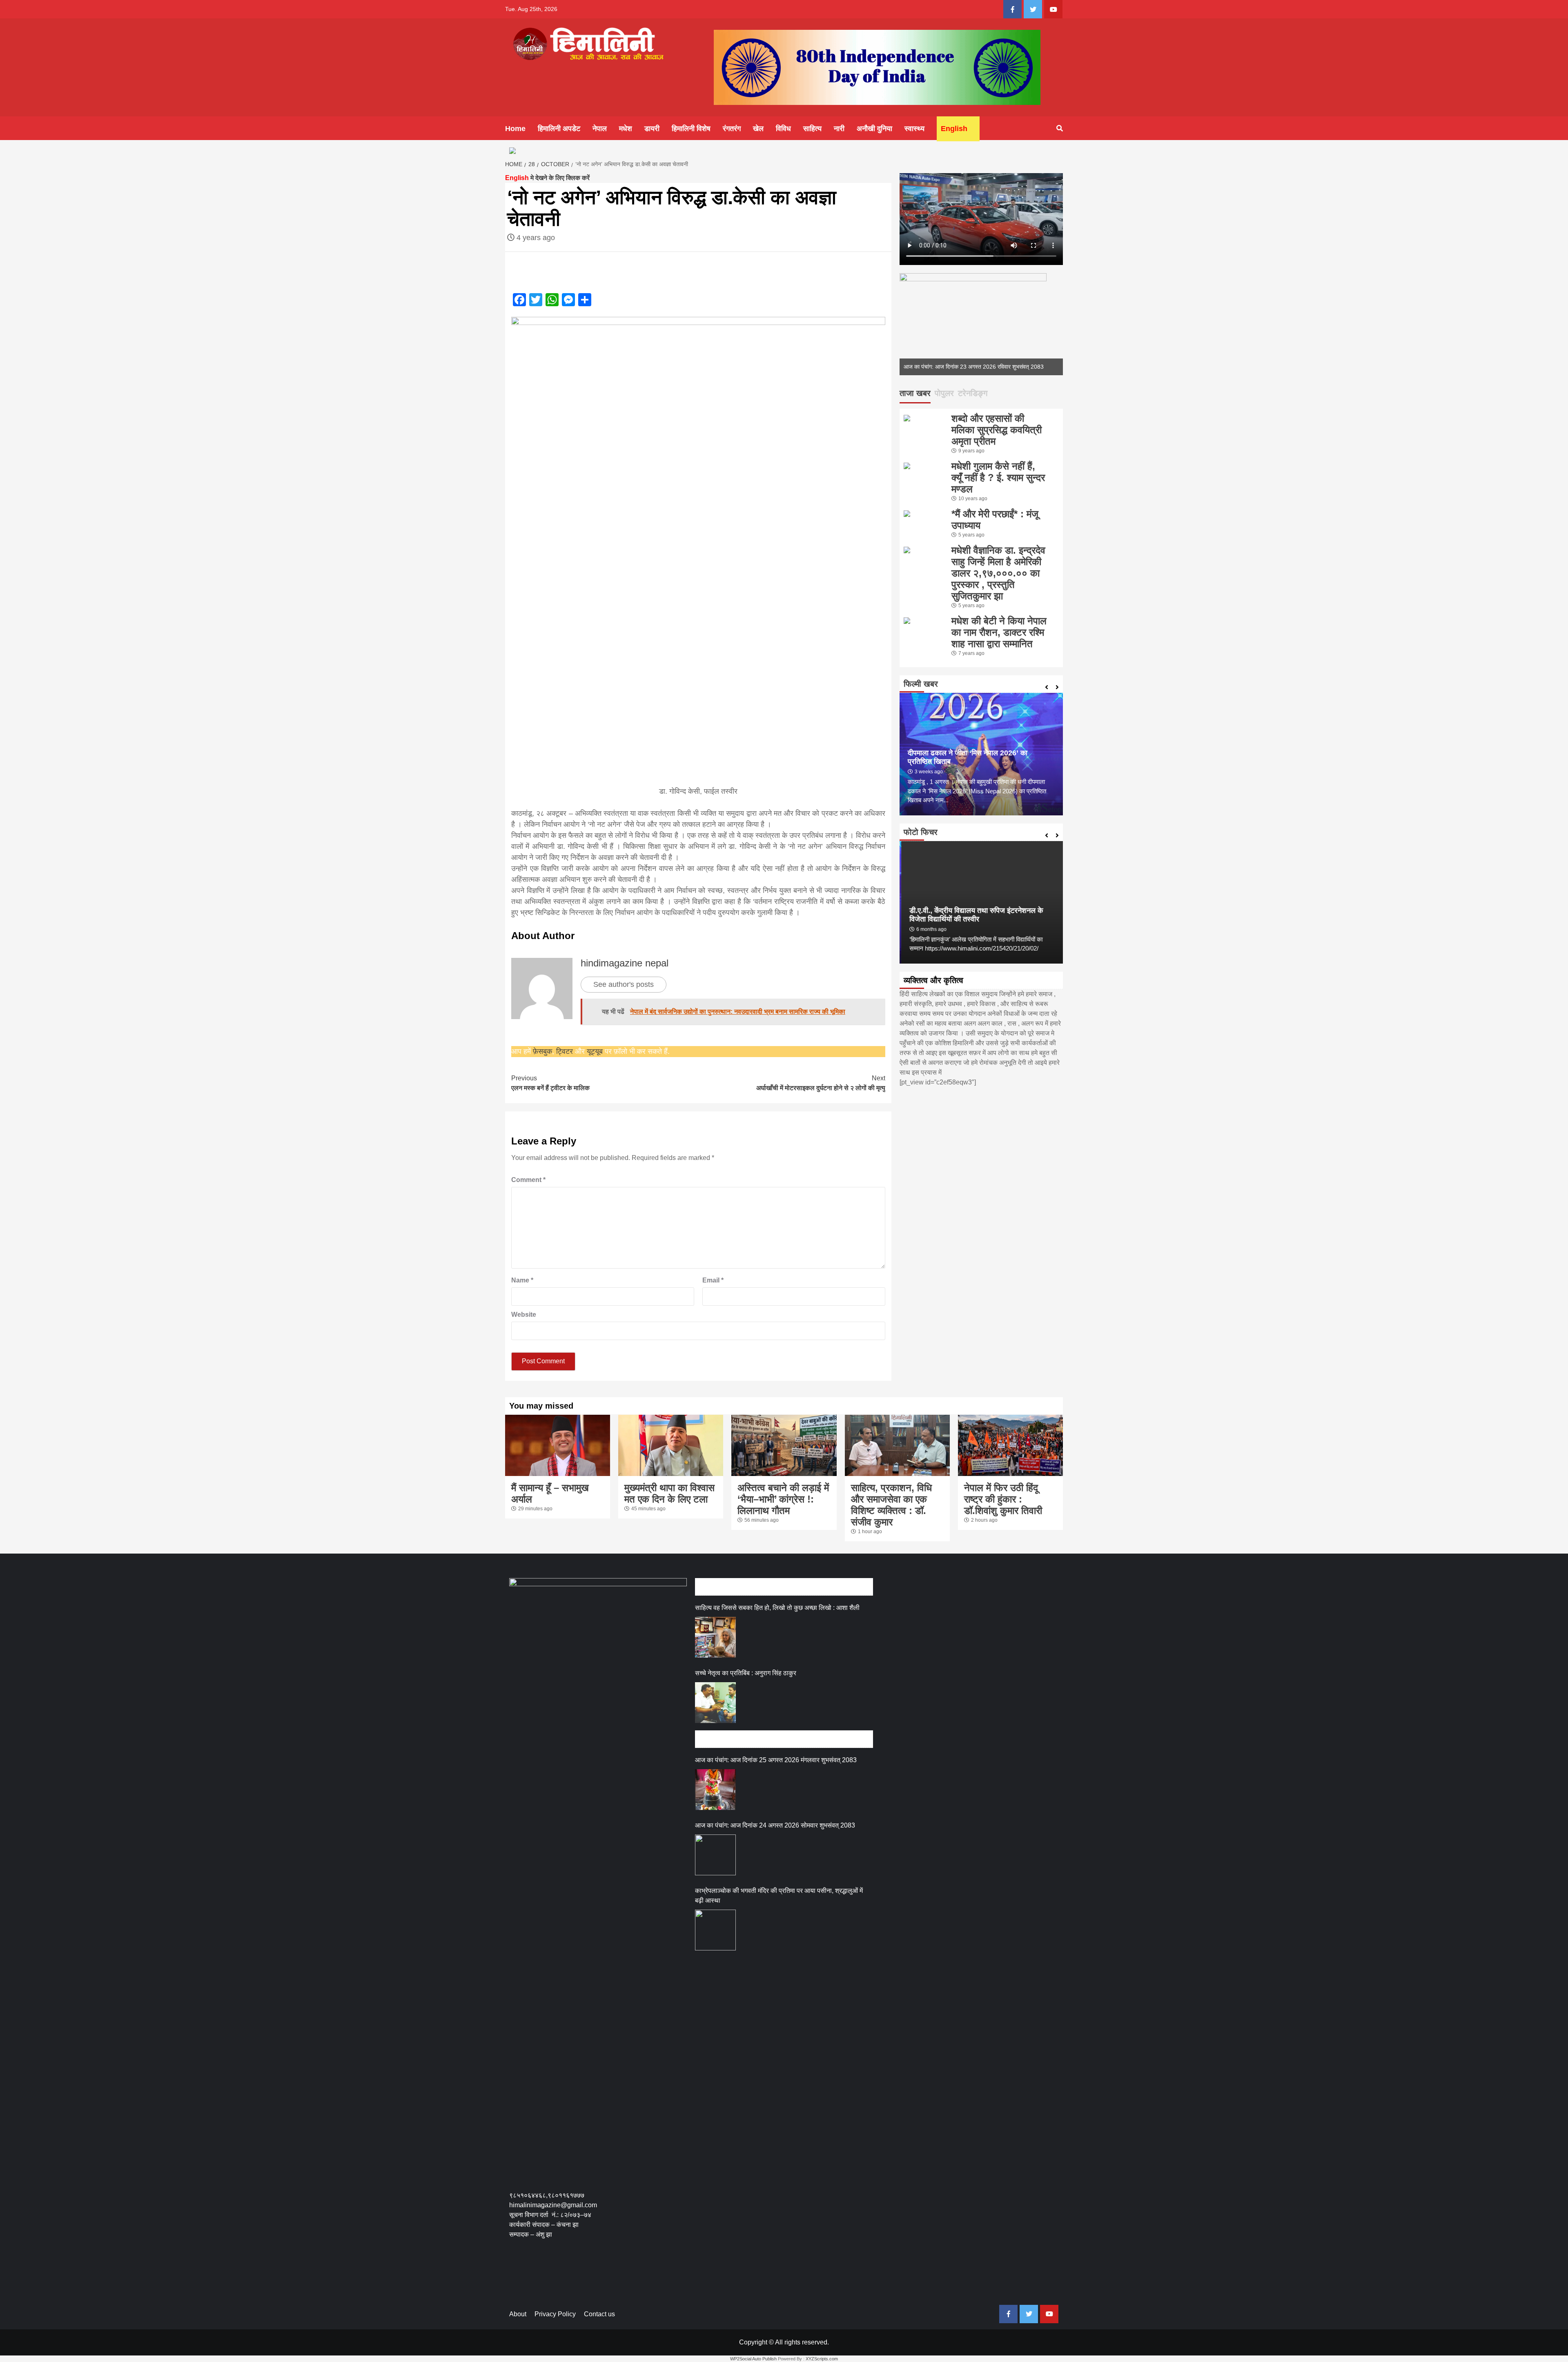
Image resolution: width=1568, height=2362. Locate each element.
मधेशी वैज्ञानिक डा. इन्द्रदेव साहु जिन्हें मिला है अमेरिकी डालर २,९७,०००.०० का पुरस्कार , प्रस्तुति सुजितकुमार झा (998, 573)
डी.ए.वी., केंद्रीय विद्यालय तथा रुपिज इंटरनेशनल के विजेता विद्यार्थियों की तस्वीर (974, 915)
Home (515, 129)
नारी (839, 129)
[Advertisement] (658, 2277)
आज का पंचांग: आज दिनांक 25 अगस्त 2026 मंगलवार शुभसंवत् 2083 (776, 1760)
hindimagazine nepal (625, 963)
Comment (528, 1180)
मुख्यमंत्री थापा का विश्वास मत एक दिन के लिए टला (669, 1493)
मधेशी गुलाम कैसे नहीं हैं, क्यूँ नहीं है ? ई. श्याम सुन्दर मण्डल (998, 478)
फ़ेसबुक (542, 1051)
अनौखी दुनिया (874, 129)
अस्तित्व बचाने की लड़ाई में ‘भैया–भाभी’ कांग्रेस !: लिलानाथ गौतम (783, 1499)
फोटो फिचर (921, 832)
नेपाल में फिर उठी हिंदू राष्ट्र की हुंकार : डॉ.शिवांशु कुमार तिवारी (1003, 1499)
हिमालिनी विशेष (691, 129)
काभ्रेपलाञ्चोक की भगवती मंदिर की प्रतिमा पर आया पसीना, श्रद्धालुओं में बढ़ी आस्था (779, 1896)
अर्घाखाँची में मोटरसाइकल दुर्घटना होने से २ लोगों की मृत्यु (821, 1083)
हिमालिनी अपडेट (559, 129)
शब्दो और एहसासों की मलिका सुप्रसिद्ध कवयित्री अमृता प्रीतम (997, 430)
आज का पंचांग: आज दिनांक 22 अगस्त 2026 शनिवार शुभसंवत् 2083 (974, 367)
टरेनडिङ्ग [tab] (973, 393)
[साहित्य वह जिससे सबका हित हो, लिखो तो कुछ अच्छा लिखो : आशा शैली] (715, 1637)
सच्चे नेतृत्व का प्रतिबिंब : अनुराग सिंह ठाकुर (746, 1673)
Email (713, 1280)
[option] (981, 324)
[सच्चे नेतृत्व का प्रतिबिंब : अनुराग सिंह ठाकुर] (715, 1703)
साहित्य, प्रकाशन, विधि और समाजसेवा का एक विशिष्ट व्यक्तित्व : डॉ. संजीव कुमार (891, 1505)
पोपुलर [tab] (944, 393)
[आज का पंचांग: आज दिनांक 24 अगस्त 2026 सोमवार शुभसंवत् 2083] (715, 1855)
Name (522, 1280)
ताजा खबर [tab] (915, 393)
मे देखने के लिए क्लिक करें (547, 178)
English (954, 129)
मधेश (626, 129)
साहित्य (812, 129)
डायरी (652, 129)
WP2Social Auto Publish (753, 2359)
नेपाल (600, 129)
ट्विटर (566, 1051)
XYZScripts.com (822, 2359)
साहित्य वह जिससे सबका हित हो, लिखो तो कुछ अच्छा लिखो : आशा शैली (777, 1608)
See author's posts (624, 984)
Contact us (599, 2314)
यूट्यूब (595, 1051)
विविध (783, 129)
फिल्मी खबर (921, 684)
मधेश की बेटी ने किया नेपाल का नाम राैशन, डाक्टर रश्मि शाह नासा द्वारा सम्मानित (999, 632)
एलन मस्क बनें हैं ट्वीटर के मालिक (550, 1083)
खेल (758, 129)
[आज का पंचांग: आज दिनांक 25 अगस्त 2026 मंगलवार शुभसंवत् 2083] (715, 1790)
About (518, 2314)
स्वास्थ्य (914, 129)
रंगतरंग (732, 129)
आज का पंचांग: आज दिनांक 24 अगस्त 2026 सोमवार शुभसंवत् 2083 (775, 1825)
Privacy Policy (555, 2314)
